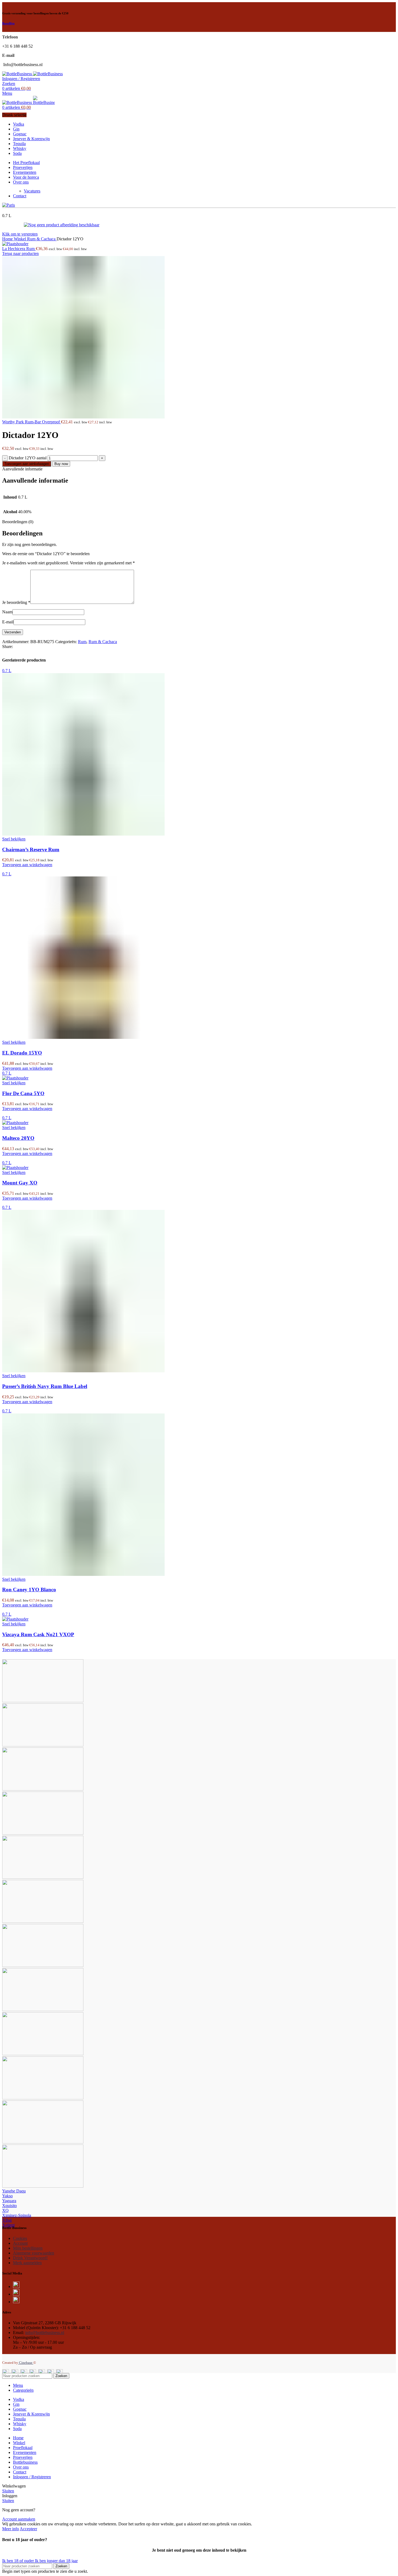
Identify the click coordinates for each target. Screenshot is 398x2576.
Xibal (7, 2220)
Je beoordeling (16, 602)
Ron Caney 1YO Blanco (29, 1590)
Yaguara (9, 2201)
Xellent (8, 2225)
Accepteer (28, 2529)
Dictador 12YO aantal (28, 458)
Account (20, 2243)
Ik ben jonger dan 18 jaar (56, 2561)
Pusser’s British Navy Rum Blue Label (45, 1386)
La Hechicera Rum (19, 249)
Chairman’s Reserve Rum (31, 850)
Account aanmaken (19, 2519)
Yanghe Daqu (14, 2191)
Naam (7, 612)
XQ (5, 2210)
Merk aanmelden (27, 2263)
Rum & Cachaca (42, 239)
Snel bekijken (14, 839)
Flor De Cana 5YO (23, 1093)
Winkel (20, 239)
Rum (82, 642)
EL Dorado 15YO (22, 1053)
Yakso (7, 2196)
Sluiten (8, 2491)
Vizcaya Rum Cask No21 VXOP (38, 1634)
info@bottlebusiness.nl (45, 2333)
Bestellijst (8, 23)
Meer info (11, 2529)
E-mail (8, 622)
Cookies (20, 2238)
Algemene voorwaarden (34, 2253)
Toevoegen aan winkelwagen (27, 464)
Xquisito (9, 2206)
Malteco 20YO (18, 1138)
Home (8, 239)
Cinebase (26, 2363)
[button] (27, 865)
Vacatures (32, 191)
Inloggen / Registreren (32, 2477)
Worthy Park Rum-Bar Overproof (32, 422)
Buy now (61, 464)
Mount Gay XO (20, 1183)
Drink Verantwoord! (30, 2258)
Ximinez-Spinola (17, 2215)
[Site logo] (18, 74)
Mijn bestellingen (28, 2248)
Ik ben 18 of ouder (19, 2561)
